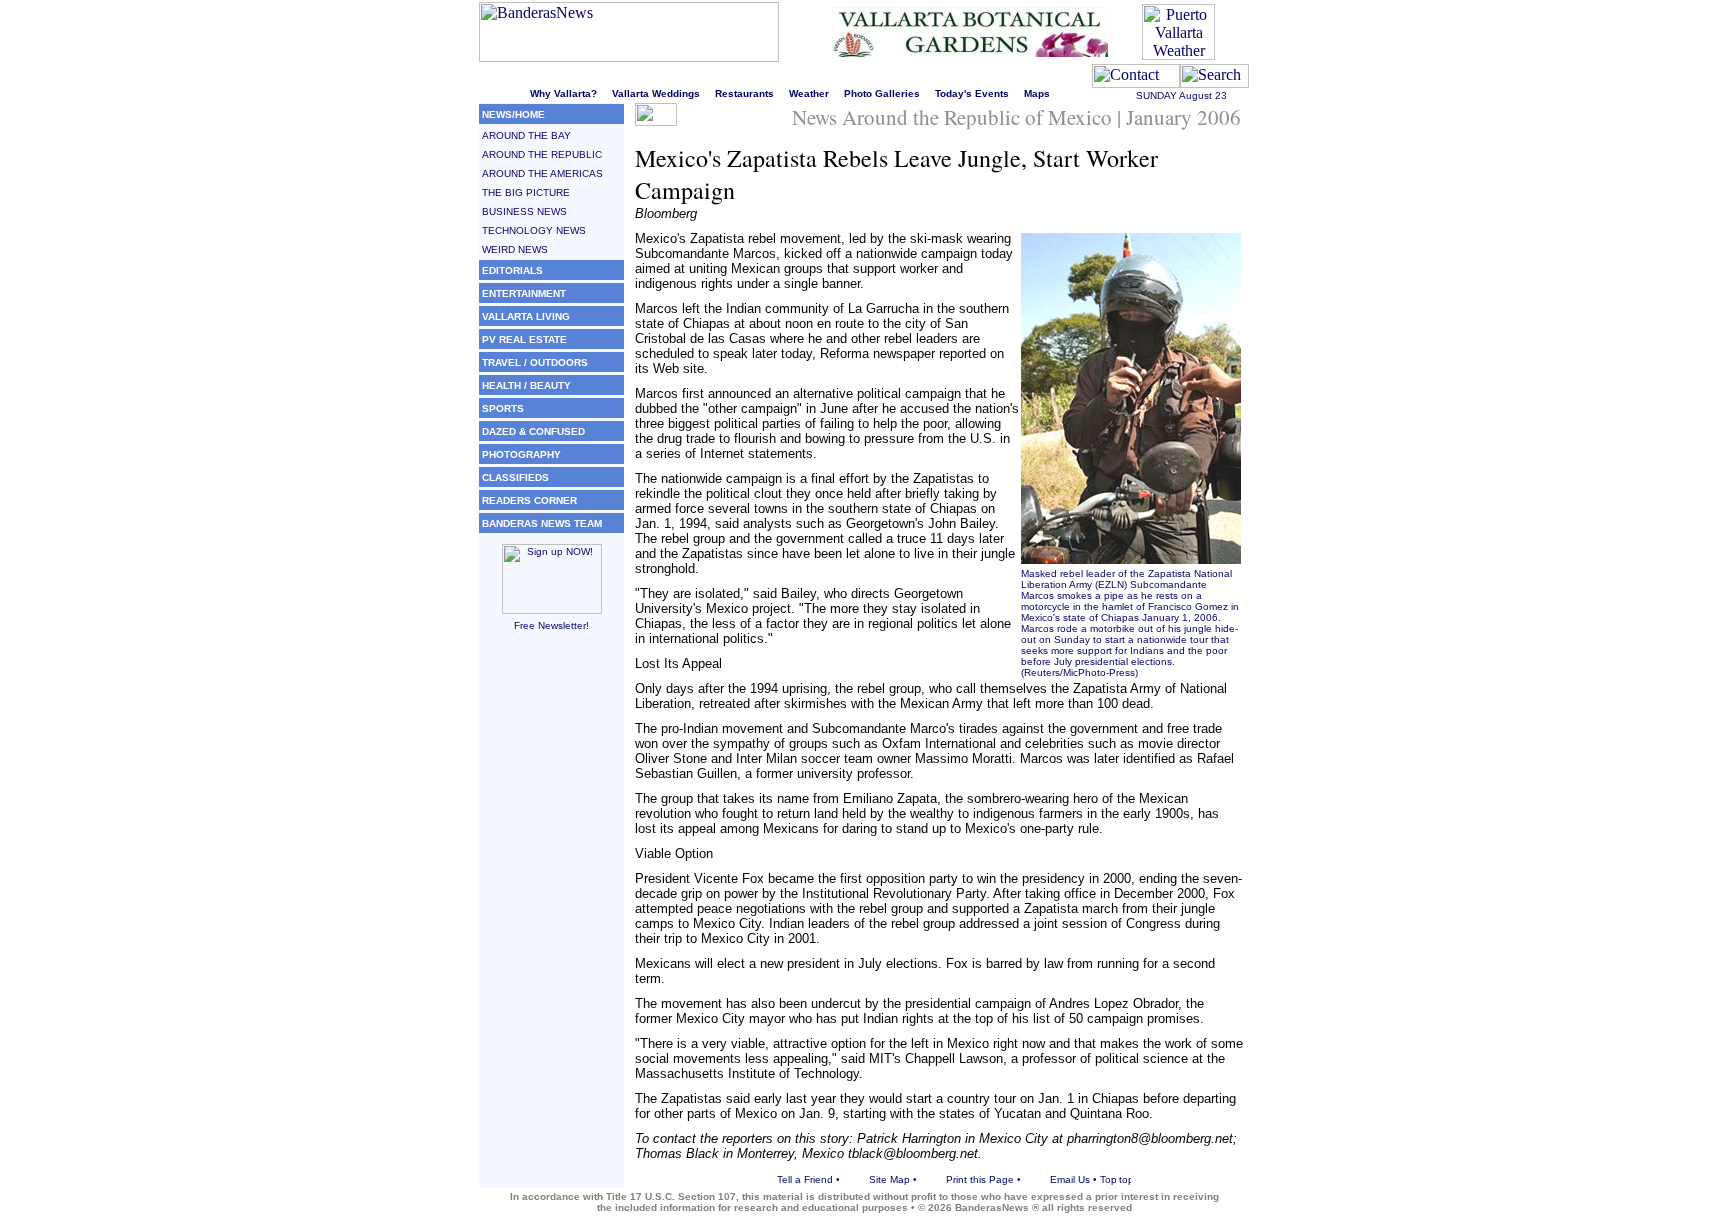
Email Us (1070, 1179)
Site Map (889, 1179)
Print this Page (980, 1179)
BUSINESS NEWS (524, 211)
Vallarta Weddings (656, 93)
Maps (1037, 93)
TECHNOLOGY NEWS (534, 230)
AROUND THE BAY (526, 135)
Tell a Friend (805, 1179)
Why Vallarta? (563, 93)
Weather (809, 93)
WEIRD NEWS (515, 249)
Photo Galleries (882, 93)
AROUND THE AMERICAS (542, 173)
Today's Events (972, 93)
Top (1108, 1179)
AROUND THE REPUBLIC (542, 154)
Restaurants (744, 93)
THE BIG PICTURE (526, 192)
